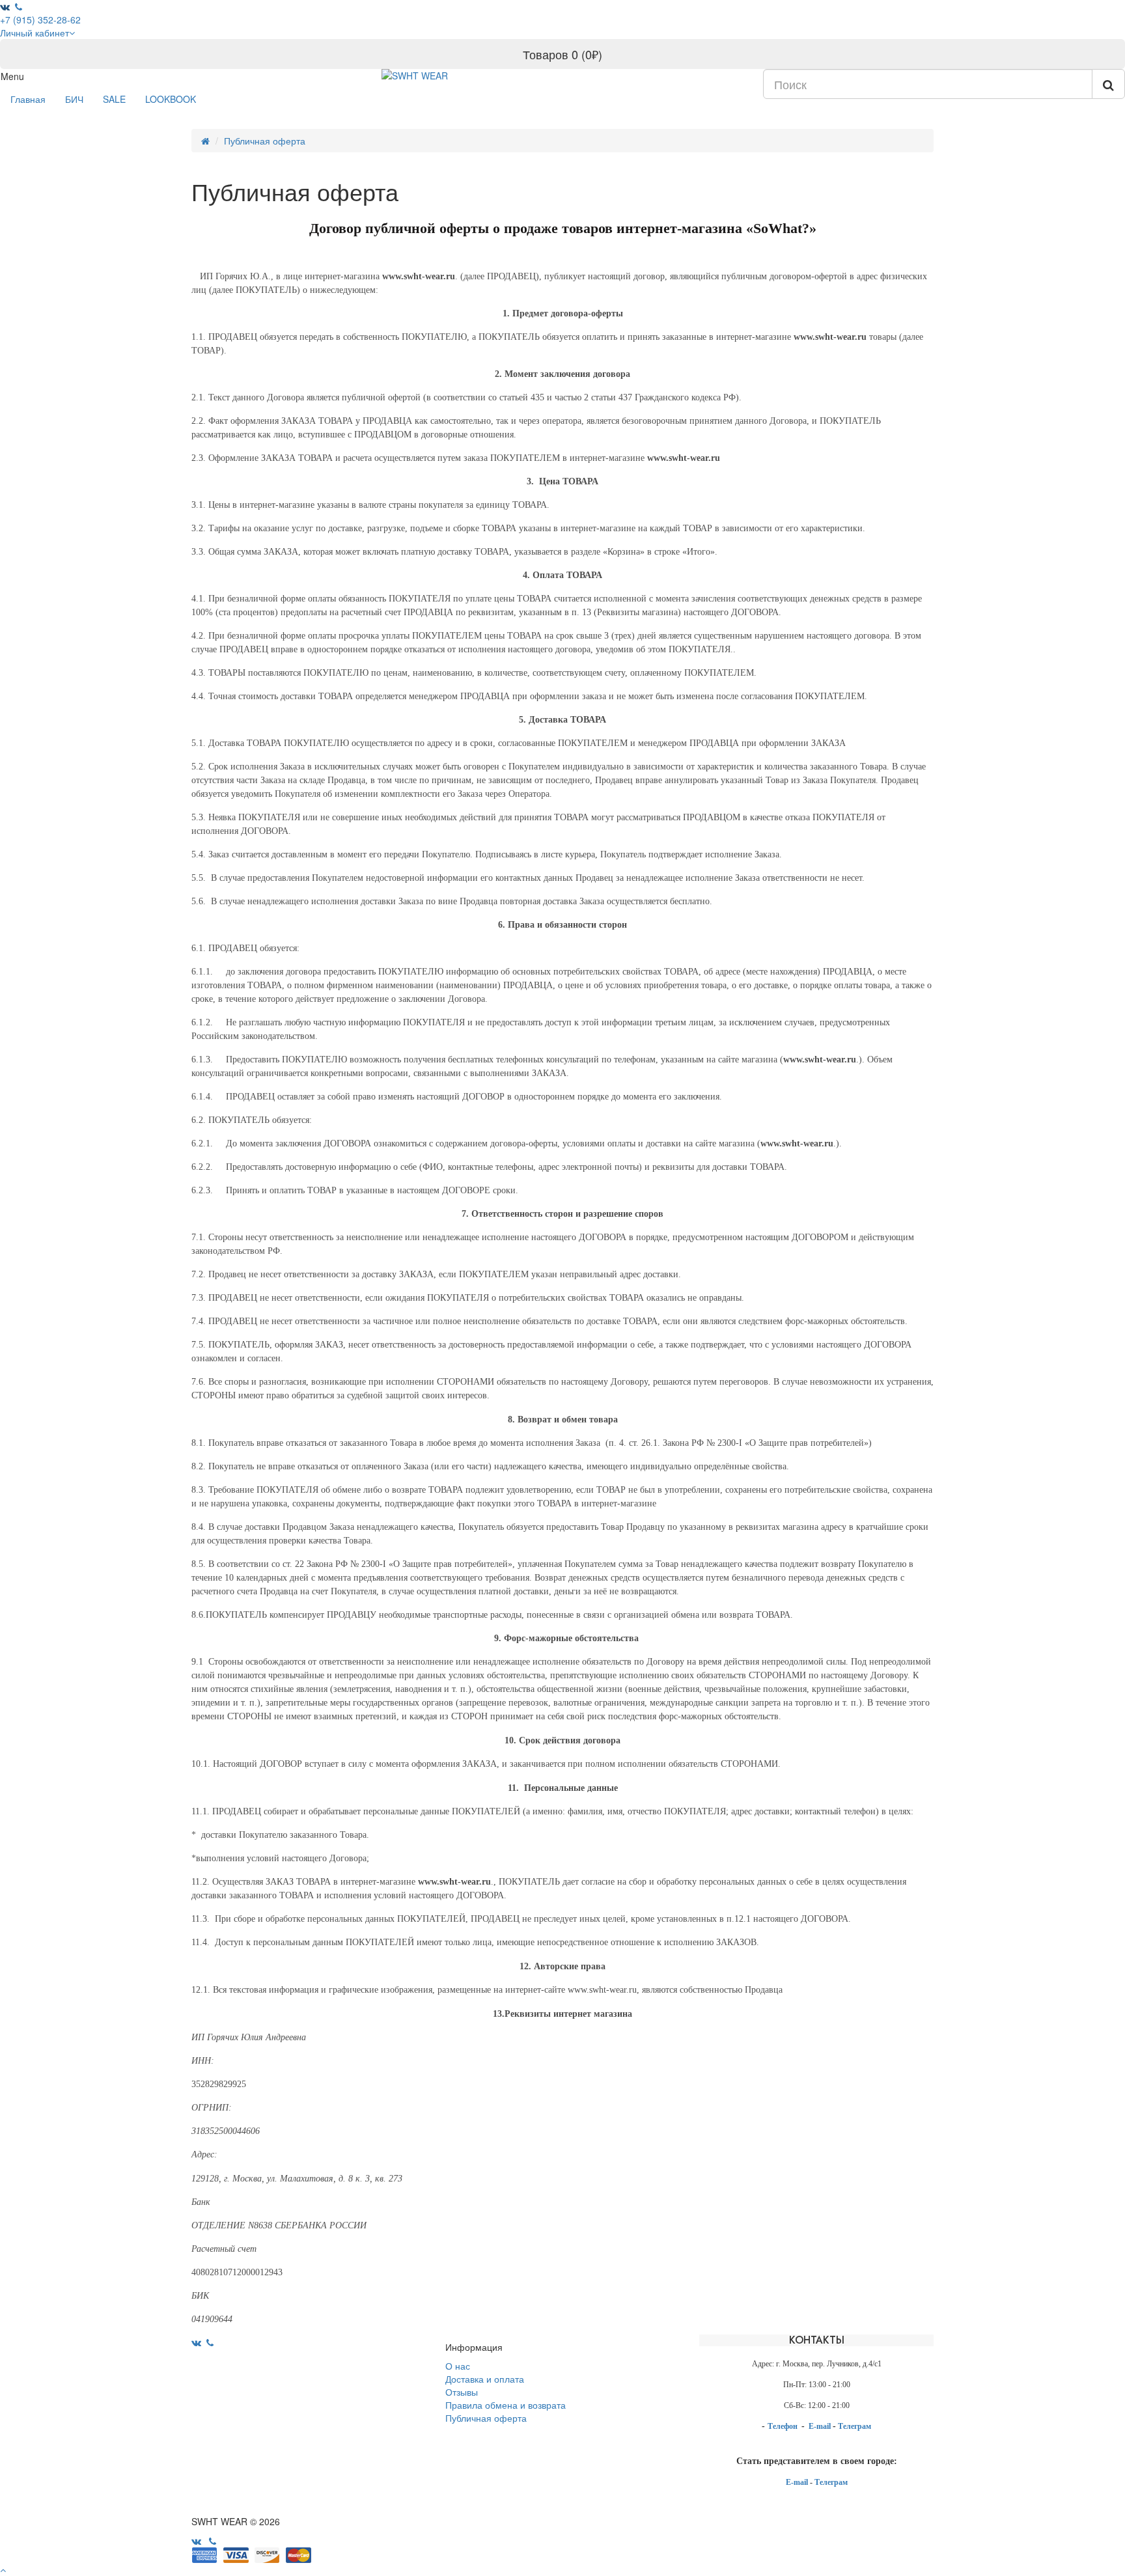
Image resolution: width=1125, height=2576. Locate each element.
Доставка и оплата (485, 2379)
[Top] (3, 2569)
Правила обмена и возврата (506, 2405)
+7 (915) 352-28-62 (40, 20)
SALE (114, 99)
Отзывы (462, 2392)
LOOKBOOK (171, 99)
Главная (28, 99)
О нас (458, 2366)
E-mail (821, 2426)
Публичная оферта (265, 141)
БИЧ (74, 99)
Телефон (784, 2426)
